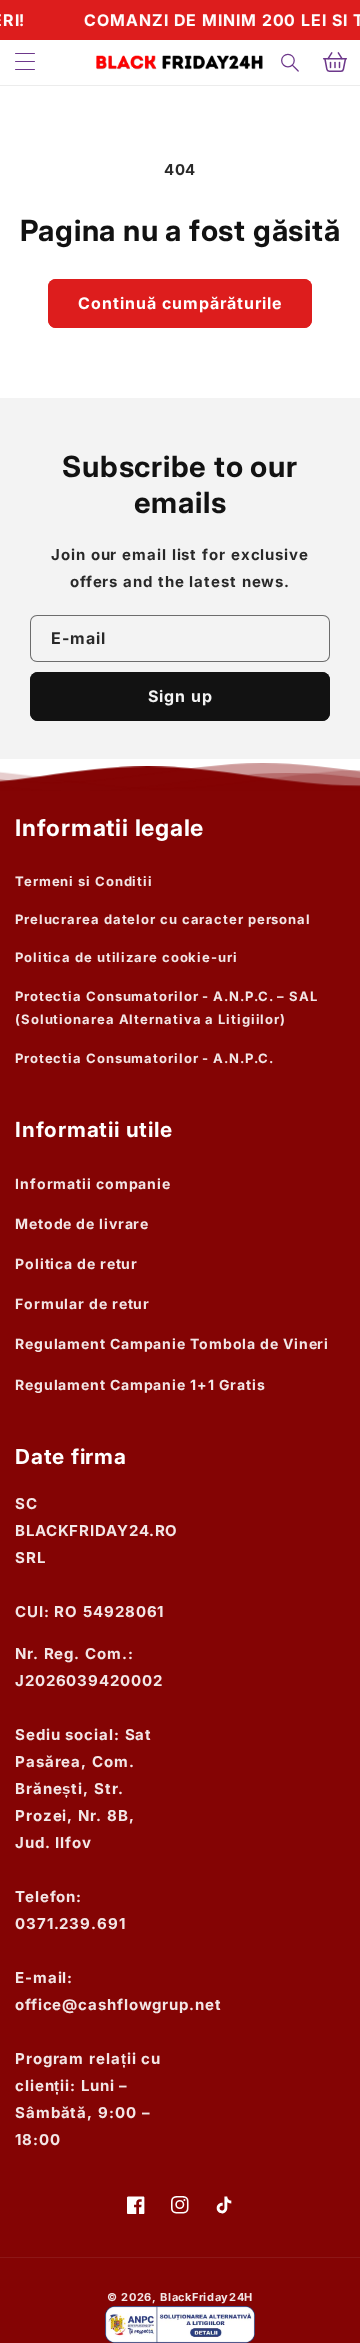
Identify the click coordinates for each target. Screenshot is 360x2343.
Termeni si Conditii (84, 881)
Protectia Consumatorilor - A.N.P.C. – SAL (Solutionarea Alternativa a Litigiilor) (166, 1007)
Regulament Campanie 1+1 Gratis (140, 1384)
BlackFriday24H (206, 2297)
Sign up (180, 696)
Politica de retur (76, 1263)
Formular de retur (82, 1303)
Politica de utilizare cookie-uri (126, 957)
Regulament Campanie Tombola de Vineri (172, 1343)
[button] (291, 63)
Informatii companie (93, 1183)
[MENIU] (25, 63)
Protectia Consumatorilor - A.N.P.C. (144, 1058)
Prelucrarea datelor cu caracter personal (163, 919)
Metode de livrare (82, 1223)
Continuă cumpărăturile (180, 303)
